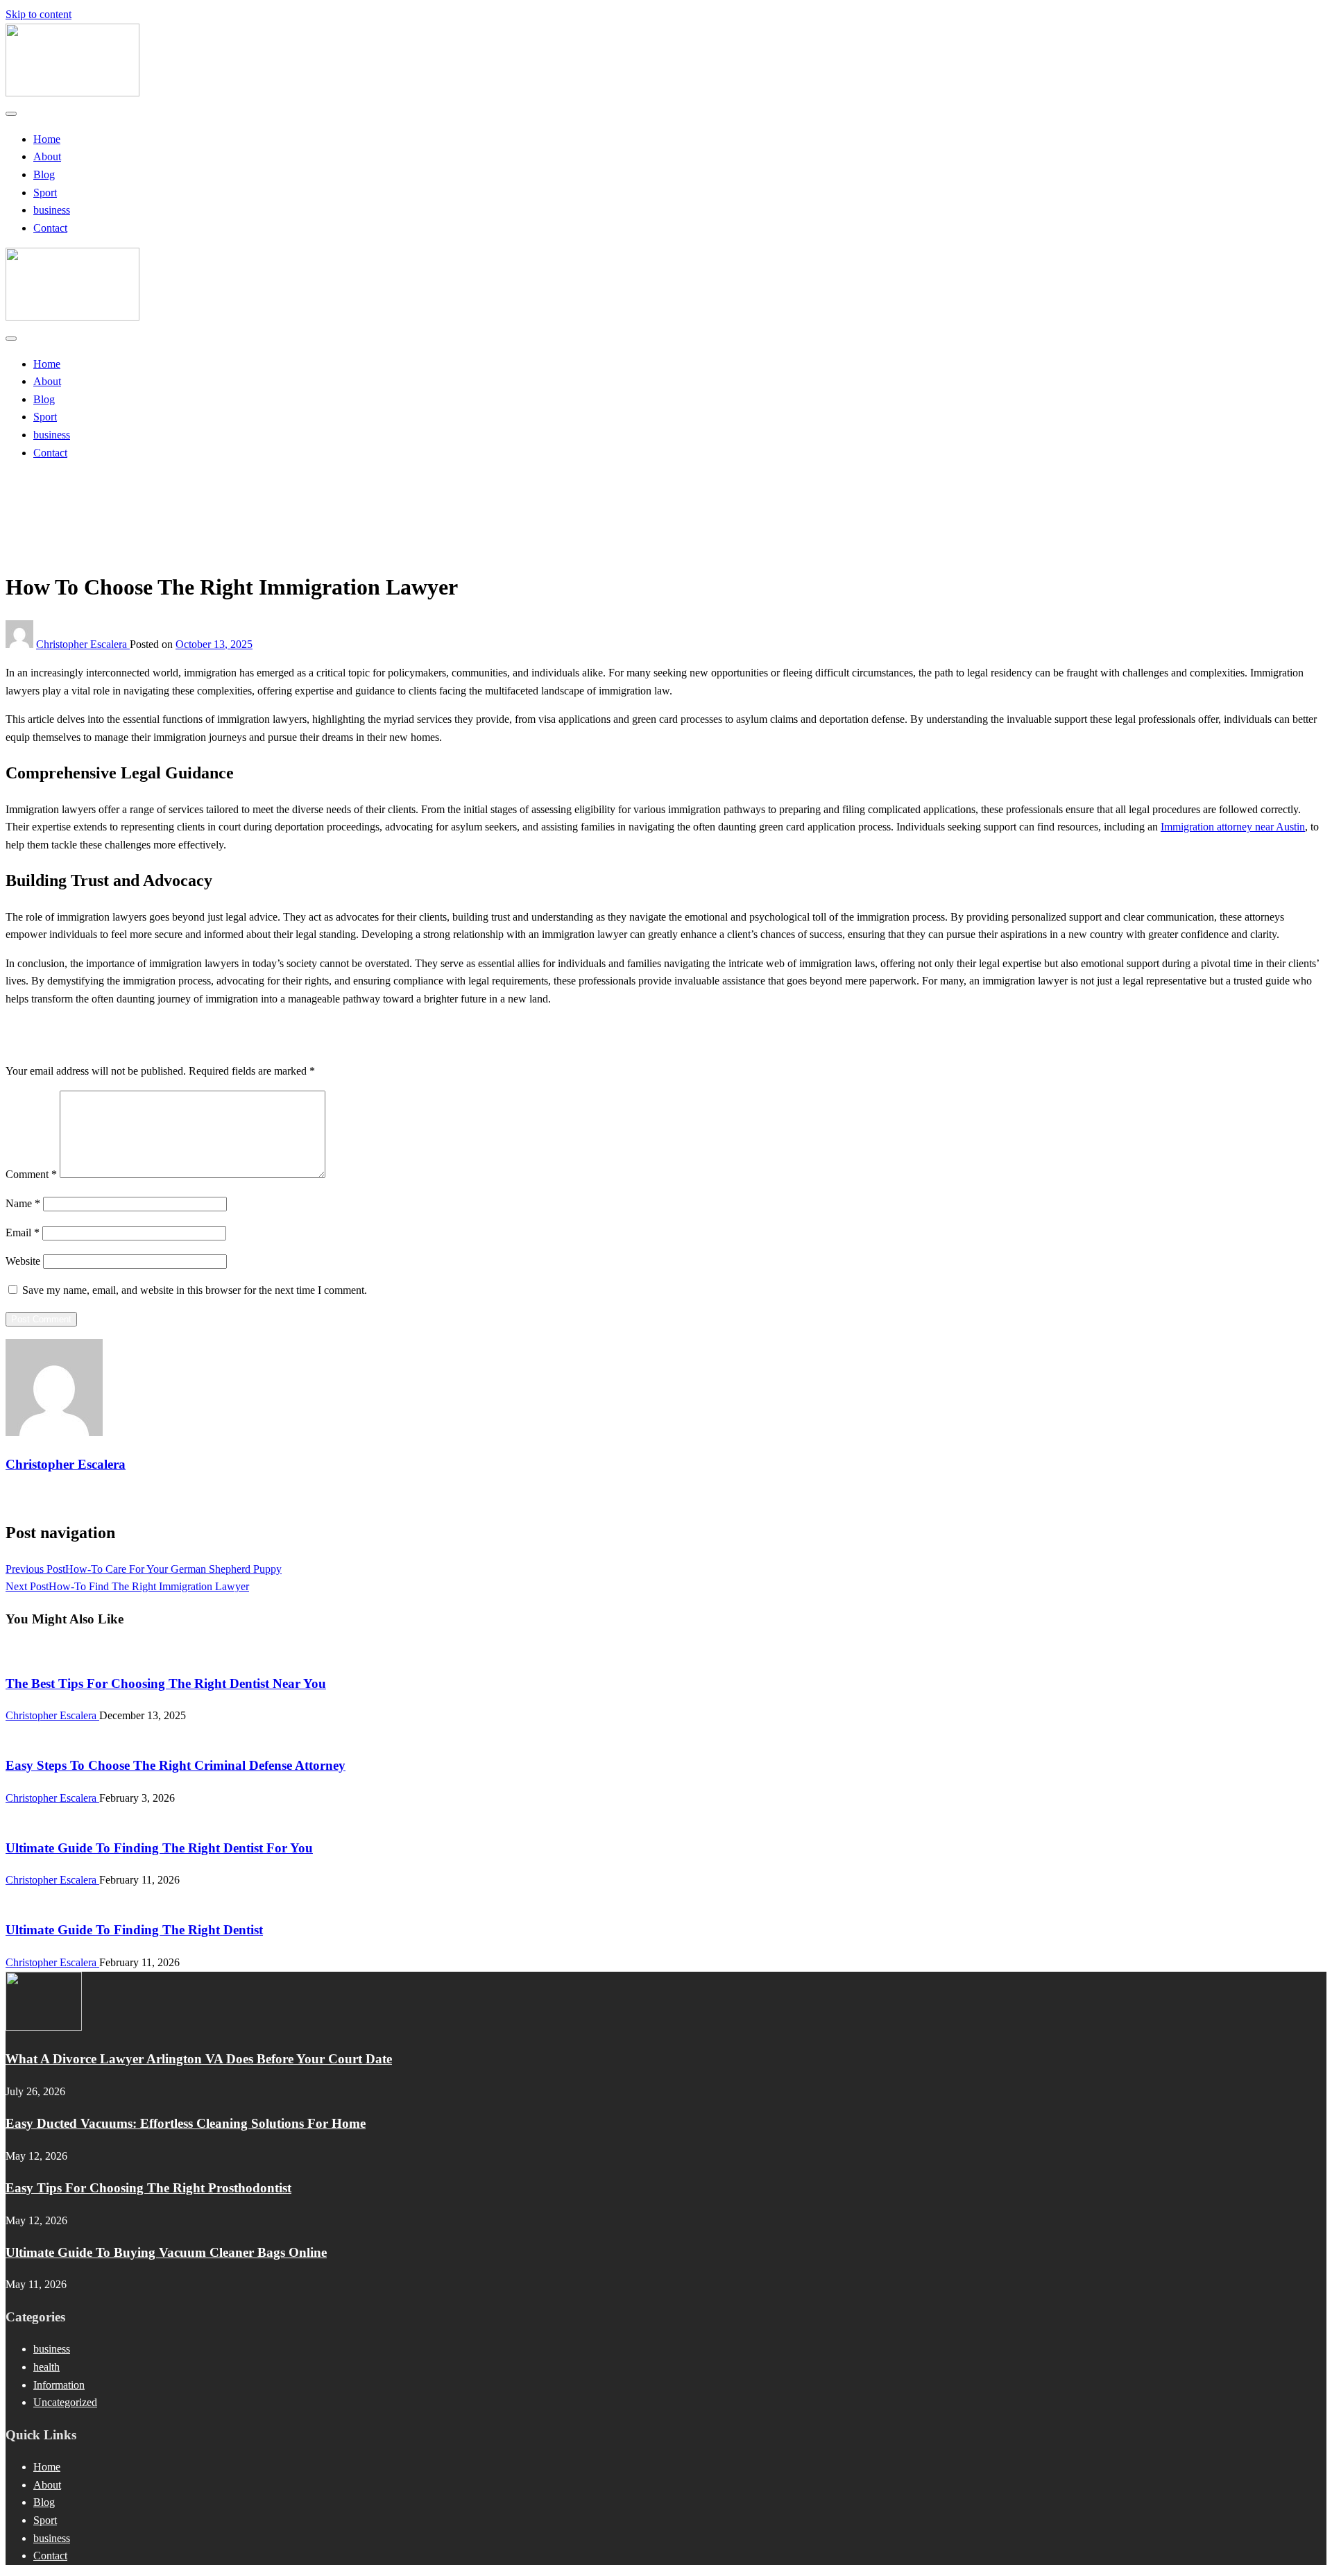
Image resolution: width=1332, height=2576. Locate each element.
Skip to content (39, 14)
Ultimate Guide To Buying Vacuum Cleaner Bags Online (166, 2252)
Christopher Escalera (83, 644)
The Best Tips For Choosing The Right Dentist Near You (166, 1683)
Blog (44, 174)
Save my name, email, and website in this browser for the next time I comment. (195, 1290)
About (47, 156)
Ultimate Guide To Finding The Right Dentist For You (159, 1848)
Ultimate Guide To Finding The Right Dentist (134, 1930)
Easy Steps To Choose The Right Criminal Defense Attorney (176, 1765)
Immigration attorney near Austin (1233, 827)
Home (47, 139)
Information (59, 2385)
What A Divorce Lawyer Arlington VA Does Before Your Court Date (199, 2059)
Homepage (57, 481)
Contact (50, 228)
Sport (45, 193)
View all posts (36, 1497)
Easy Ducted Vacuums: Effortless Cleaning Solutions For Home (186, 2123)
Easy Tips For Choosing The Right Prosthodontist (148, 2188)
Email (23, 1232)
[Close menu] (11, 114)
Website (23, 1261)
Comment (31, 1174)
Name (23, 1203)
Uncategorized (65, 499)
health (46, 2367)
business (52, 210)
